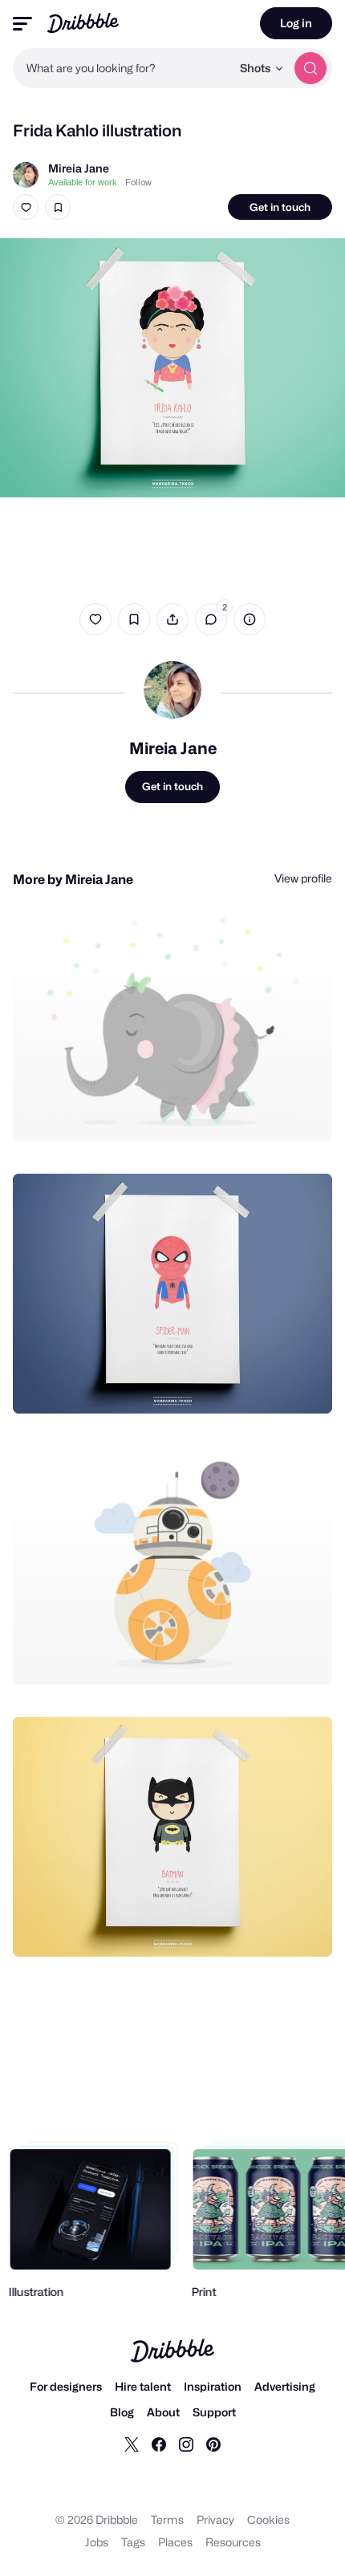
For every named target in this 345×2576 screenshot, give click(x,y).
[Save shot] (58, 207)
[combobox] (122, 68)
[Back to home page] (83, 23)
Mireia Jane (79, 168)
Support (214, 2412)
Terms (167, 2519)
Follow (138, 182)
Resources (233, 2542)
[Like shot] (26, 207)
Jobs (97, 2542)
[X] (132, 2444)
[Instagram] (186, 2444)
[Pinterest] (213, 2444)
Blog (122, 2412)
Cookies (268, 2519)
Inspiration (213, 2386)
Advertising (285, 2386)
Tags (133, 2542)
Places (175, 2542)
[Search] (310, 68)
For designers (66, 2386)
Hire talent (143, 2386)
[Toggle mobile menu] (22, 24)
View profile (303, 878)
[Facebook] (159, 2444)
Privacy (215, 2519)
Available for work (83, 182)
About (163, 2412)
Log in (296, 23)
